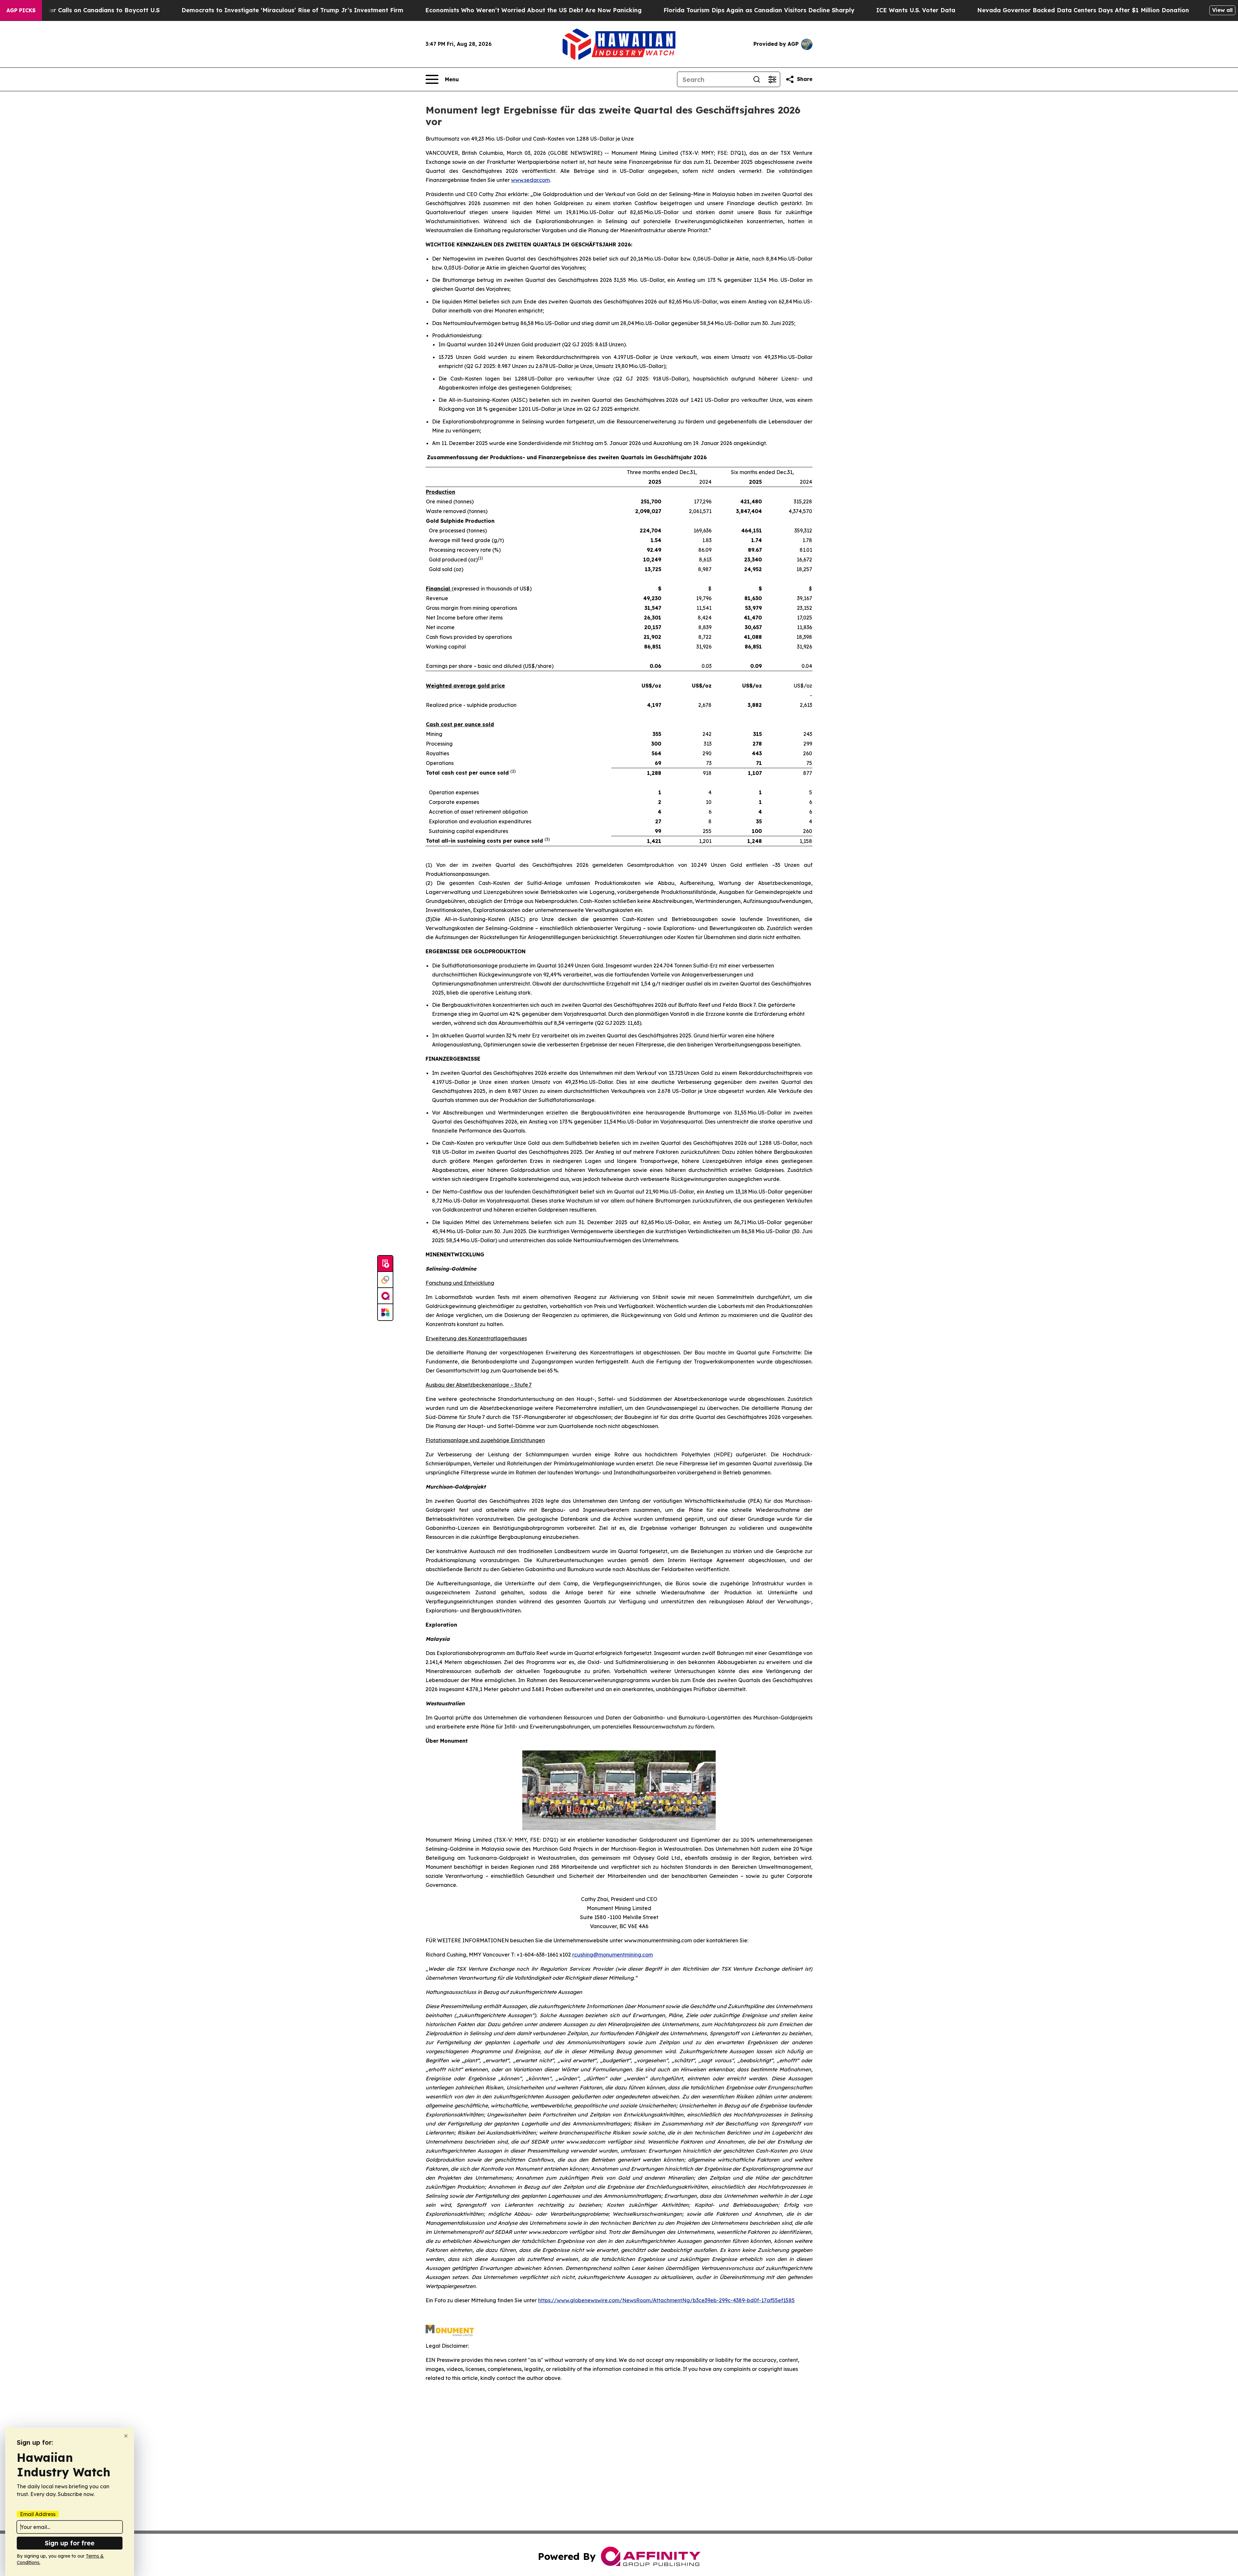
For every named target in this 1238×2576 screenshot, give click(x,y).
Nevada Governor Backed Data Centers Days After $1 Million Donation (1083, 10)
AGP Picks (21, 10)
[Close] (126, 2436)
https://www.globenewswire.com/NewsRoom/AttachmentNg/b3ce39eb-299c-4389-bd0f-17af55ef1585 (666, 2300)
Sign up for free (70, 2543)
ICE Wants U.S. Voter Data (916, 10)
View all (1222, 10)
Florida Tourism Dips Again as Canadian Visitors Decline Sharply (759, 10)
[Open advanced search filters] (772, 79)
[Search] (757, 79)
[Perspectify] (385, 1280)
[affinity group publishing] (385, 1296)
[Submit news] (385, 1264)
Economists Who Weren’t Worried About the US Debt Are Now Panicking (533, 10)
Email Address (38, 2514)
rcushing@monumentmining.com (613, 1955)
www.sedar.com (530, 180)
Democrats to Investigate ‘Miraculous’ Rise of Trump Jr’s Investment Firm (292, 10)
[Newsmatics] (385, 1312)
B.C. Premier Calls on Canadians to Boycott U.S (90, 10)
